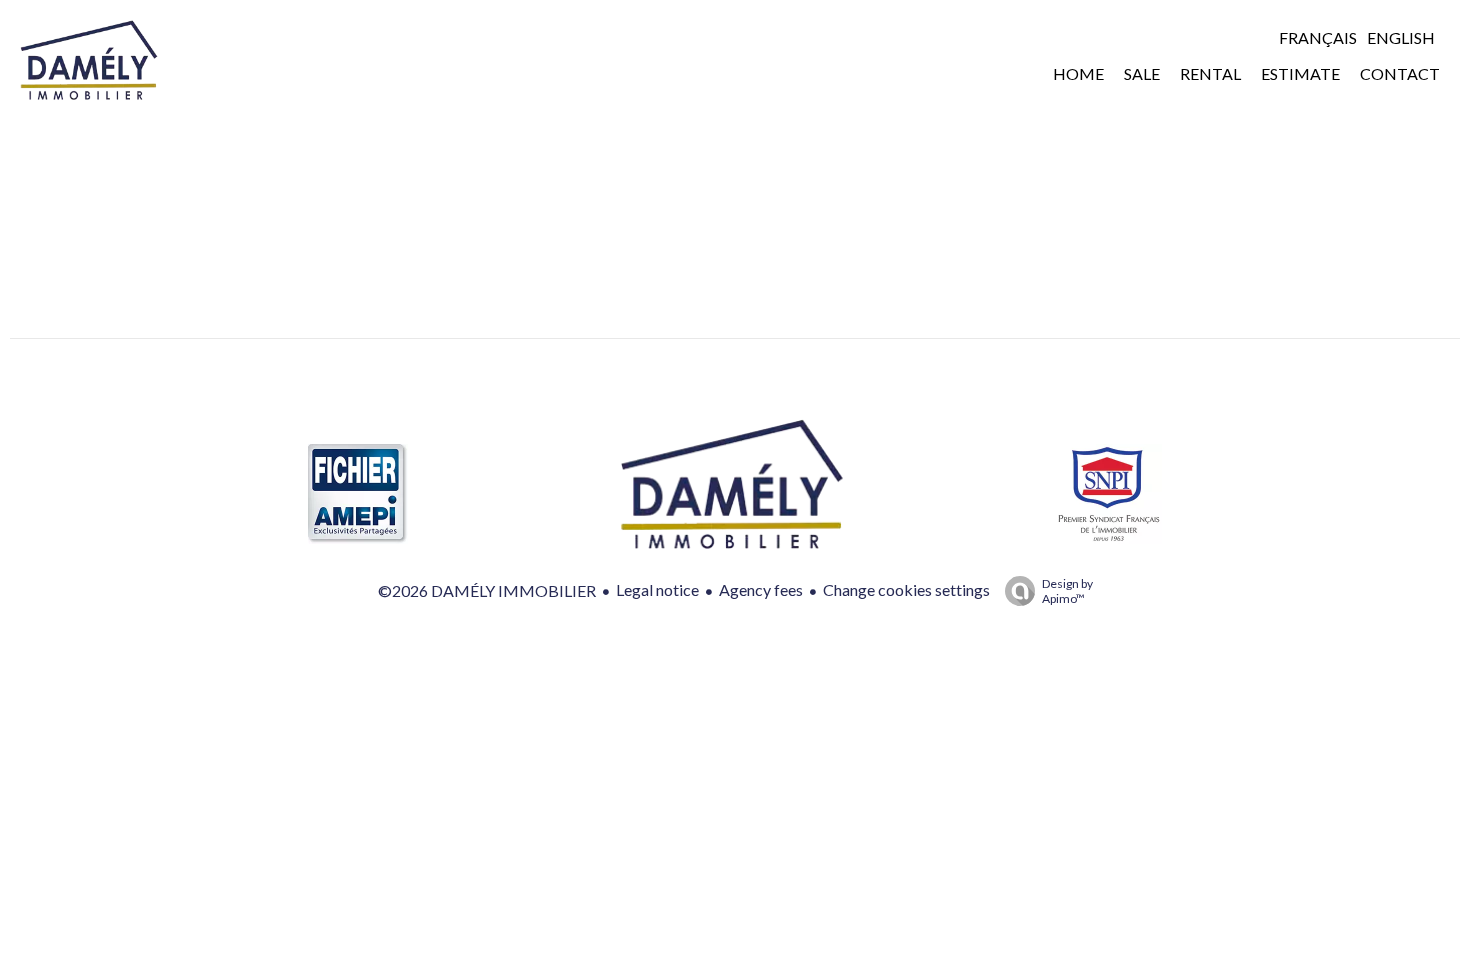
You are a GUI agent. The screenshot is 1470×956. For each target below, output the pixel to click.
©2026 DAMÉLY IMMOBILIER (487, 590)
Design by (1067, 591)
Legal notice (657, 589)
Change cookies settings (906, 589)
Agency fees (761, 589)
